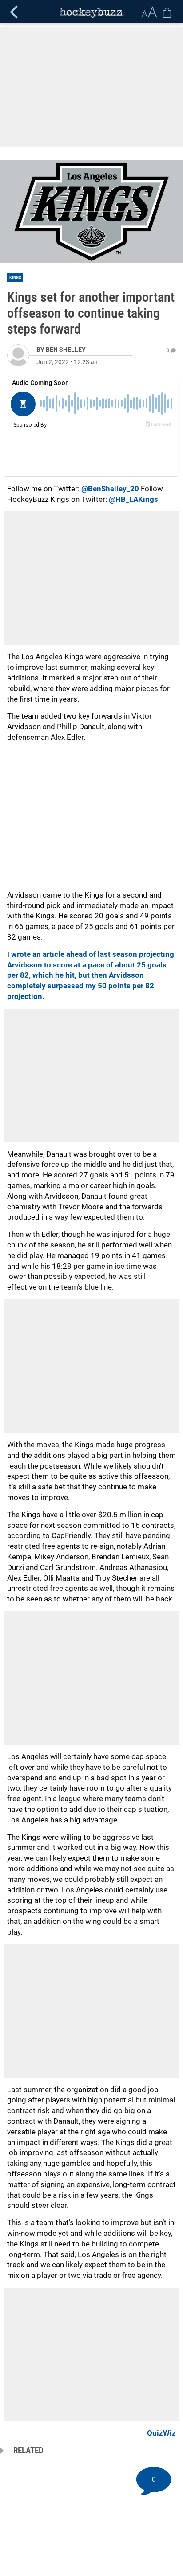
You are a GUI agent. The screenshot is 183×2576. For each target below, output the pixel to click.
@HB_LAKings (133, 499)
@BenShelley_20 (110, 489)
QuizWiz (161, 2433)
